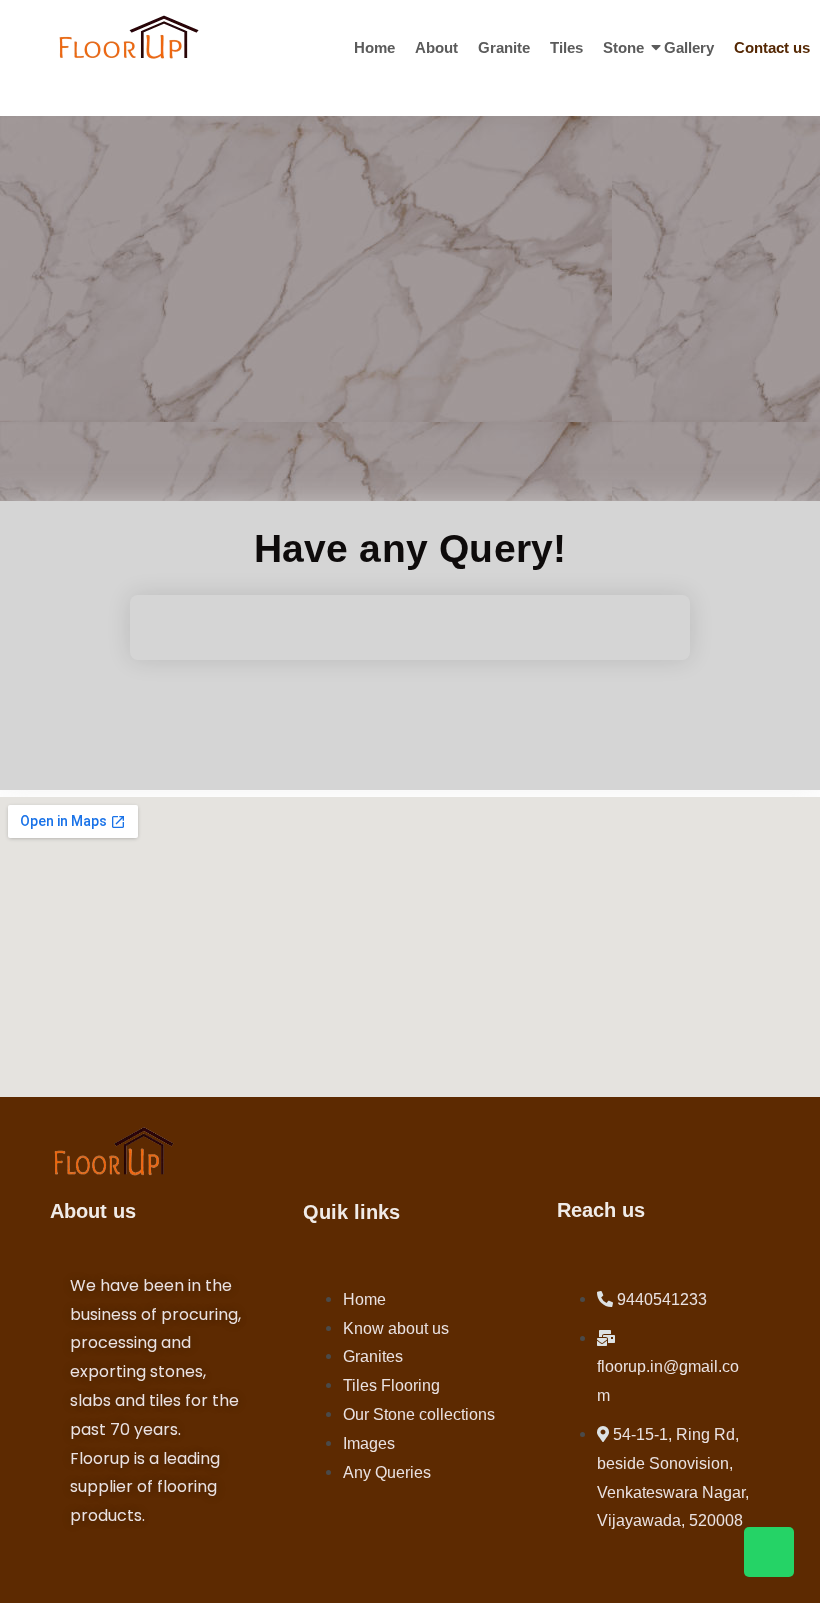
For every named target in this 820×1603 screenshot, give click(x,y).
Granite (504, 47)
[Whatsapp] (769, 1552)
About (436, 47)
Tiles (566, 47)
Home (374, 47)
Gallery (689, 47)
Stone (623, 47)
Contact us (772, 47)
